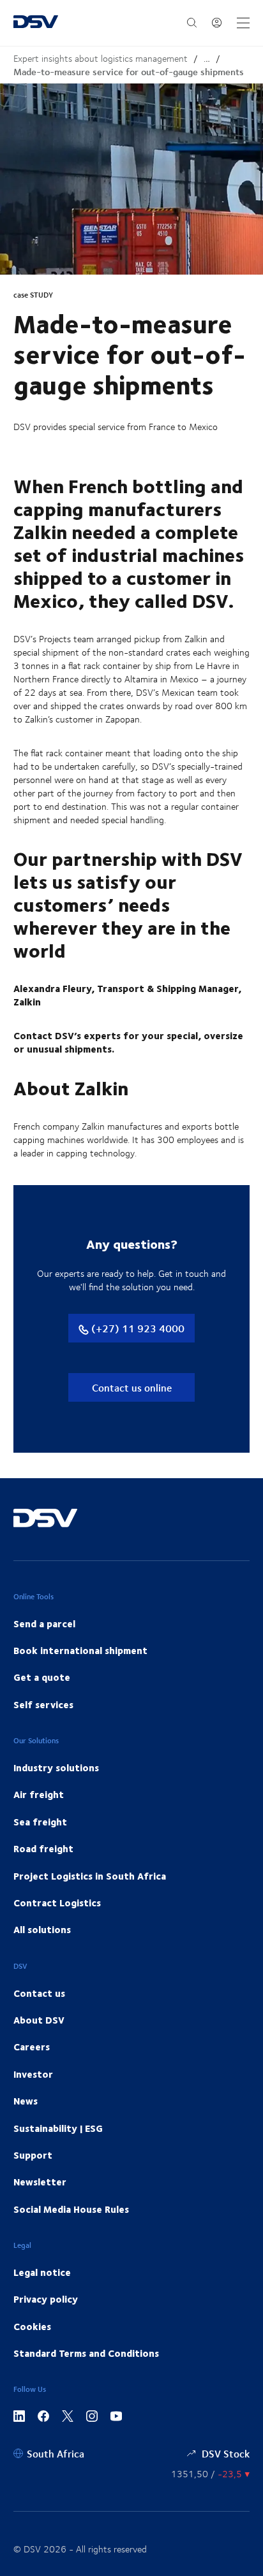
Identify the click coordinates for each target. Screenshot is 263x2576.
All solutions (42, 1929)
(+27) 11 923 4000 (137, 1328)
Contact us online (132, 1387)
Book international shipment (80, 1650)
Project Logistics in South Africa (90, 1876)
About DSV (39, 2020)
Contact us (39, 1993)
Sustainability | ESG (58, 2128)
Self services (43, 1704)
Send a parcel (44, 1623)
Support (33, 2155)
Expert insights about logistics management (101, 58)
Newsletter (40, 2182)
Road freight (43, 1848)
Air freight (39, 1794)
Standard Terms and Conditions (86, 2353)
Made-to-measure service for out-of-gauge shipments (129, 72)
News (26, 2101)
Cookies (32, 2326)
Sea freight (40, 1822)
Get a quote (42, 1677)
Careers (32, 2047)
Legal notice (42, 2272)
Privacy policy (46, 2299)
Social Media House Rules (71, 2209)
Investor (33, 2074)
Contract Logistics (57, 1903)
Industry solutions (56, 1767)
